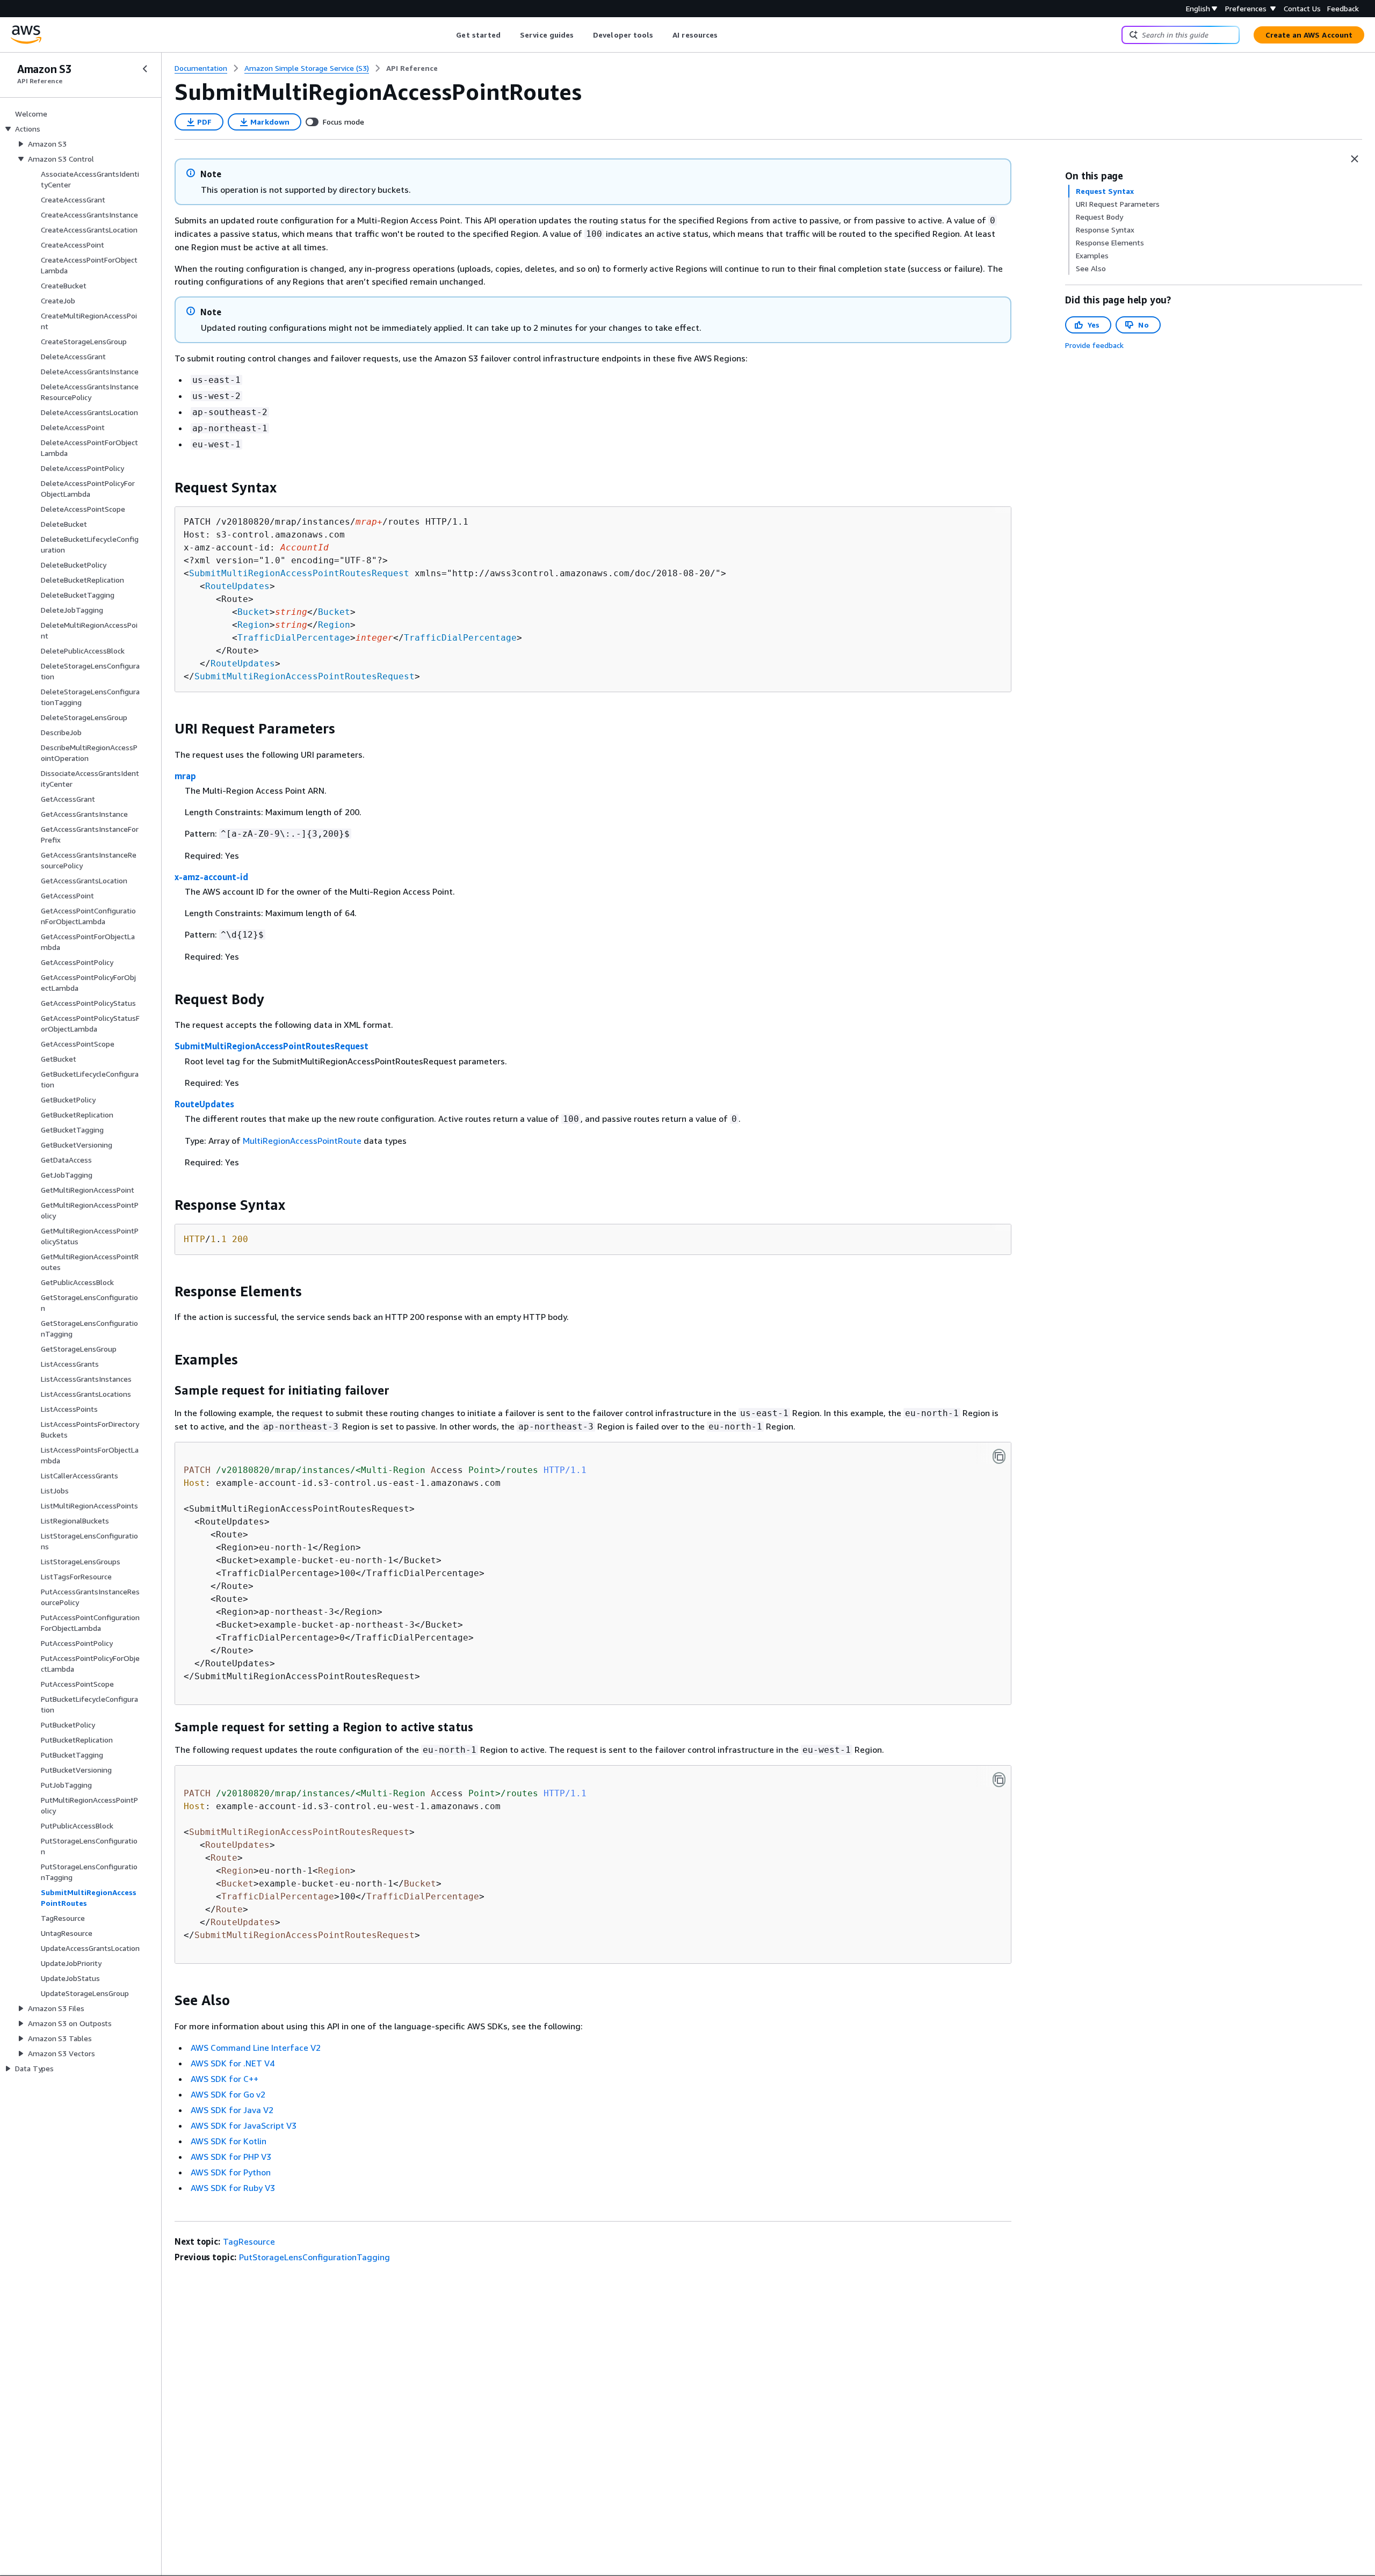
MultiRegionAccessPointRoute (302, 1141)
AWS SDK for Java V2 (232, 2110)
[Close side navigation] (145, 69)
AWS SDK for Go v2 (228, 2094)
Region (254, 625)
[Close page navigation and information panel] (1355, 159)
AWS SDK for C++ (225, 2079)
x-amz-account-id (211, 877)
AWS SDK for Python (231, 2172)
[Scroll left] (448, 35)
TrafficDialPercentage (294, 638)
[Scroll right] (726, 35)
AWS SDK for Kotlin (229, 2141)
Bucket (254, 612)
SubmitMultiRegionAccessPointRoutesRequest (299, 573)
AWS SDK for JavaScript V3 (244, 2125)
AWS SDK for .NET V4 (233, 2063)
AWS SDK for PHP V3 (231, 2157)
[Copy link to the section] (166, 488)
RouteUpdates (237, 586)
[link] (412, 68)
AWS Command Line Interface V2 (256, 2048)
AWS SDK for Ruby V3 (233, 2188)
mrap (185, 776)
